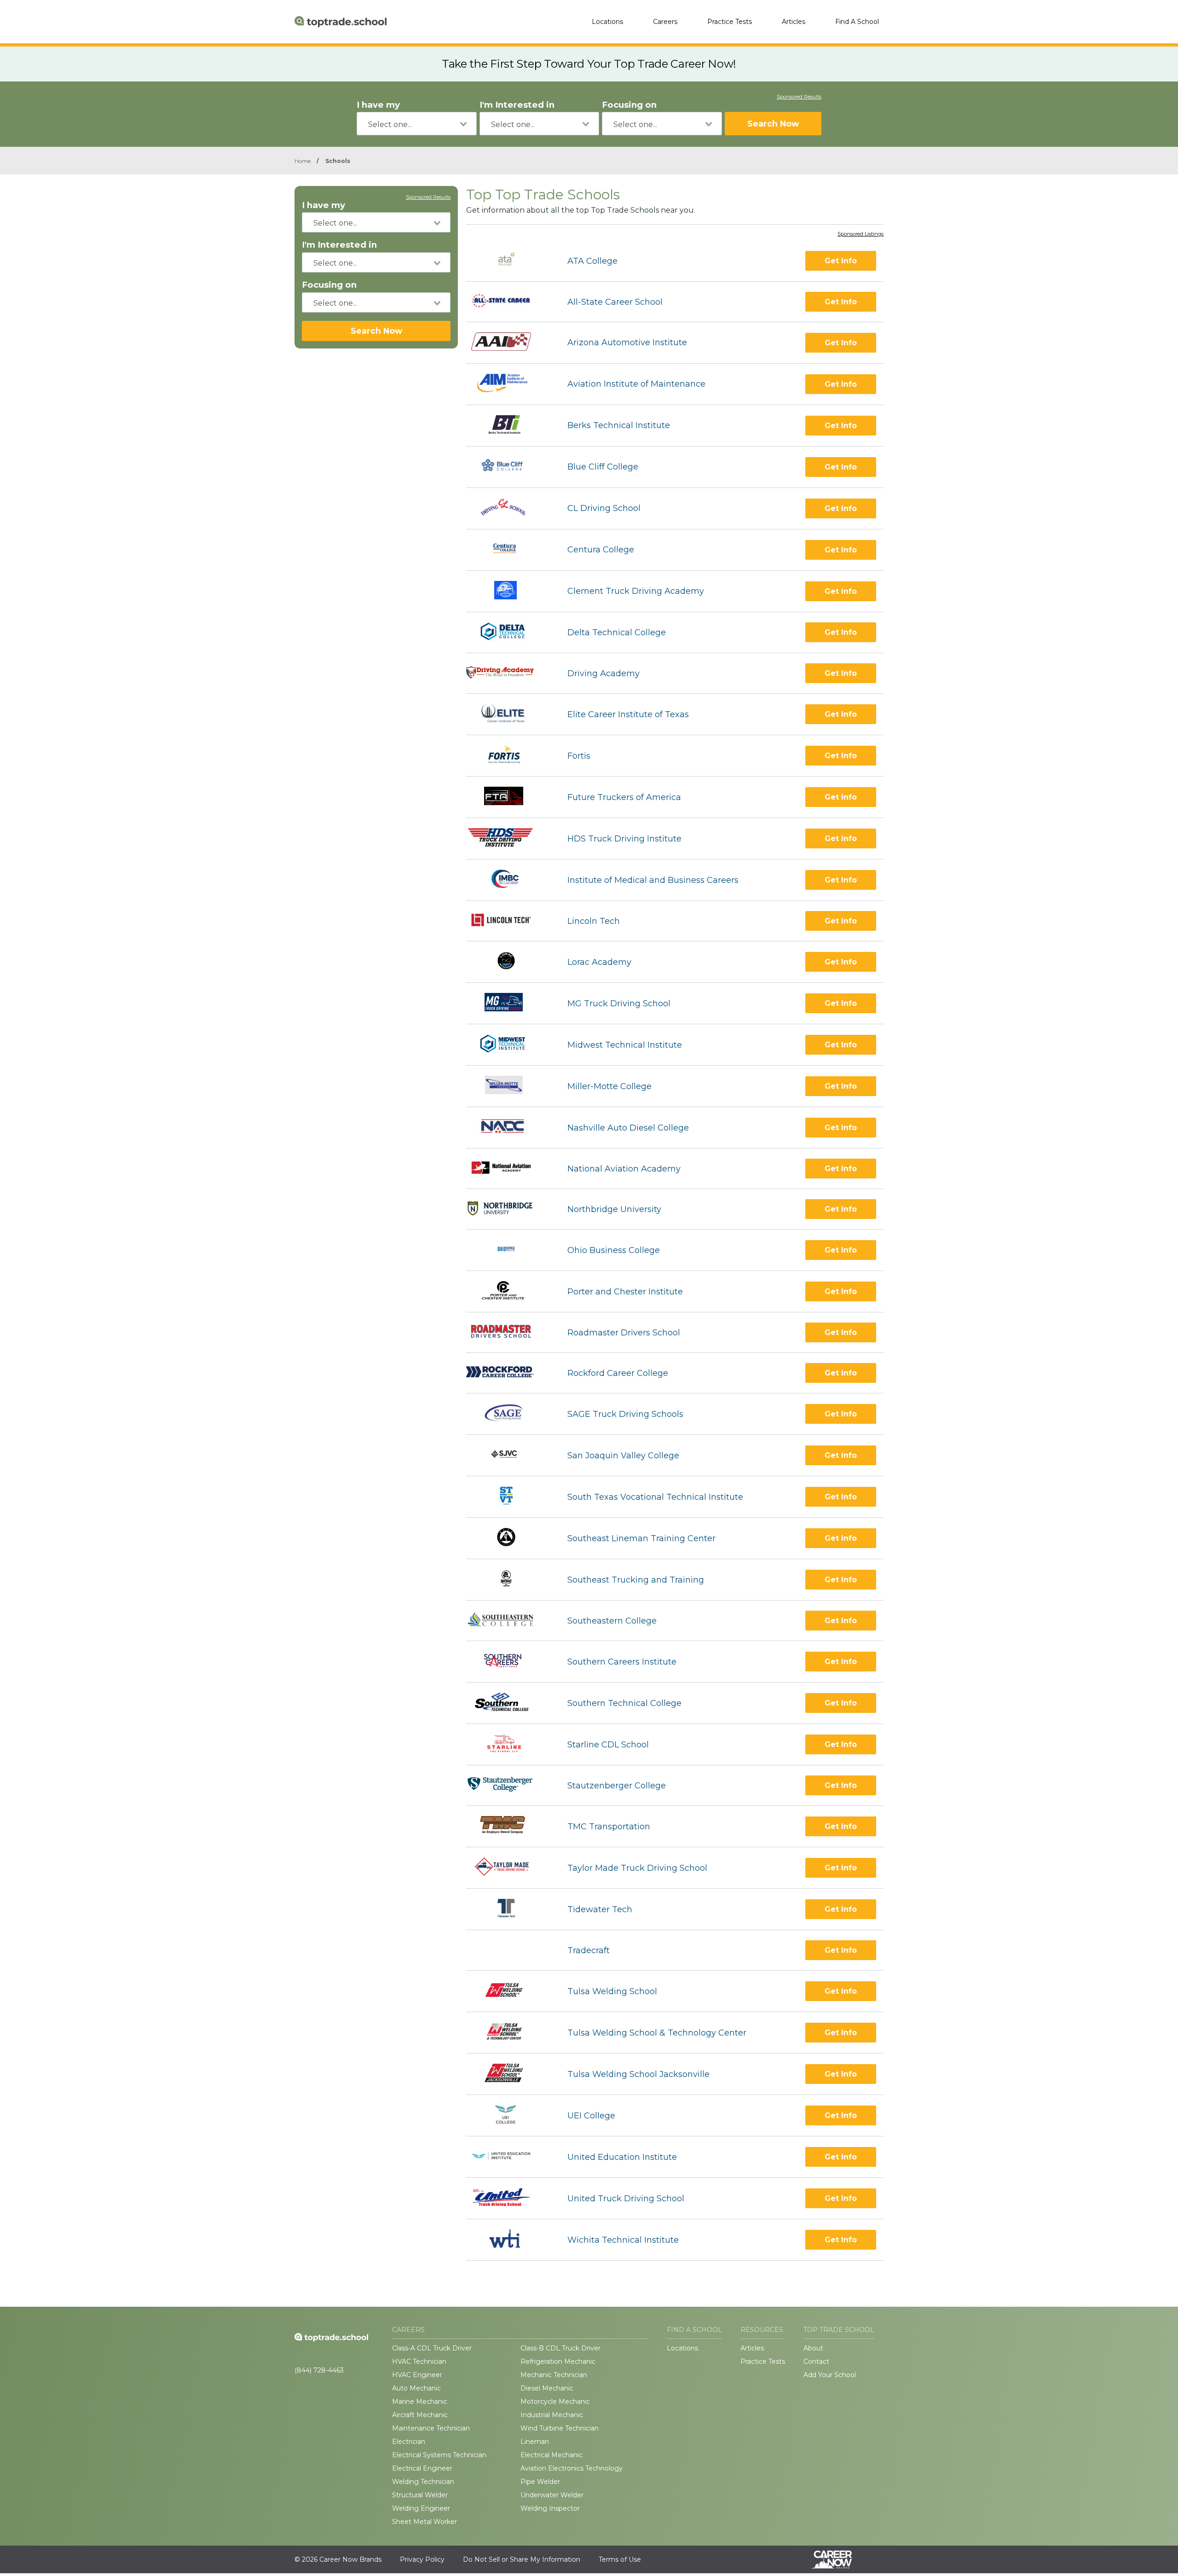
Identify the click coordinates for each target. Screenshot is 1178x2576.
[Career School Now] (838, 2559)
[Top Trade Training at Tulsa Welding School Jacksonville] (508, 2074)
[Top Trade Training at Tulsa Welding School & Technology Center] (509, 2033)
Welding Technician (423, 2482)
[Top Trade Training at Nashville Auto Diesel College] (509, 1128)
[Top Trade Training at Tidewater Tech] (508, 1909)
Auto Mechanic (416, 2388)
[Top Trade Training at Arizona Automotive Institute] (509, 342)
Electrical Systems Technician (439, 2455)
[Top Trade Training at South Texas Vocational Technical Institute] (508, 1497)
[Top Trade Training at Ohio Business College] (508, 1250)
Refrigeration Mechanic (558, 2361)
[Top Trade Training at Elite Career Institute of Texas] (508, 714)
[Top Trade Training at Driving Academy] (508, 673)
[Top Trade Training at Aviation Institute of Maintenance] (508, 384)
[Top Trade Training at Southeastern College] (508, 1621)
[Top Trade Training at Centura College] (508, 550)
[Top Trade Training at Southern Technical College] (508, 1703)
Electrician (409, 2442)
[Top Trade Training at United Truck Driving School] (508, 2198)
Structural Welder (420, 2495)
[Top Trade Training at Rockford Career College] (508, 1373)
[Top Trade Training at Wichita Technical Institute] (508, 2240)
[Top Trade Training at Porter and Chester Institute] (508, 1291)
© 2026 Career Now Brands (338, 2559)
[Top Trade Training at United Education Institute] (509, 2157)
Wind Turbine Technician (560, 2428)
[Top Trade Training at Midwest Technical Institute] (508, 1045)
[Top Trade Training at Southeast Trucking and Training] (508, 1580)
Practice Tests (730, 22)
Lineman (535, 2442)
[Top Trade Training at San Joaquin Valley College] (508, 1455)
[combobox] (417, 124)
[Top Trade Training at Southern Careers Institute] (508, 1662)
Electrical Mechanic (551, 2455)
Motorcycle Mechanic (555, 2402)
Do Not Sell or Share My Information (522, 2559)
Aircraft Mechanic (420, 2415)
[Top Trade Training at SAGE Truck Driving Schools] (508, 1414)
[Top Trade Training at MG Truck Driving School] (508, 1003)
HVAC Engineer (417, 2375)
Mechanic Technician (554, 2375)
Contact (816, 2361)
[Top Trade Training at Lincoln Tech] (509, 921)
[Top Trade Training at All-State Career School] (509, 302)
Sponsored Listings (860, 234)
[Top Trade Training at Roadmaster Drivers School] (509, 1332)
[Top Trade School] (341, 22)
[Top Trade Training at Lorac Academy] (508, 962)
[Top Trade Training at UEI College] (508, 2115)
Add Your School (830, 2375)
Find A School (857, 22)
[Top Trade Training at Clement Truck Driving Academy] (508, 591)
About (813, 2348)
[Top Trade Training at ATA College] (509, 261)
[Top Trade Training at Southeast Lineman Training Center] (508, 1538)
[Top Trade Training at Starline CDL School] (508, 1744)
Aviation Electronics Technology (572, 2468)
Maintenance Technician (431, 2428)
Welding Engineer (421, 2508)
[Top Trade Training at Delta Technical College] (508, 633)
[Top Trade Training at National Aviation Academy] (509, 1169)
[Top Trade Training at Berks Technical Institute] (508, 426)
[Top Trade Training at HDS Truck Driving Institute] (508, 838)
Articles (794, 22)
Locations (607, 22)
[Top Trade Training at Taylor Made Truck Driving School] (508, 1868)
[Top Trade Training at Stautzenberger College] (508, 1785)
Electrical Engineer (422, 2468)
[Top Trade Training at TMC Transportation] (508, 1826)
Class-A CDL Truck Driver (432, 2348)
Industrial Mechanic (552, 2415)
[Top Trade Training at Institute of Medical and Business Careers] (508, 880)
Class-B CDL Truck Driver (560, 2348)
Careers (665, 22)
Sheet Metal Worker (424, 2522)
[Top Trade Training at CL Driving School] (509, 508)
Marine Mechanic (420, 2402)
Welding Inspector (550, 2508)
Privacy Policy (422, 2559)
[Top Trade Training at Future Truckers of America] (508, 797)
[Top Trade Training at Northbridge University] (508, 1209)
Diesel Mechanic (547, 2388)
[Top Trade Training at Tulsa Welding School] (508, 1991)
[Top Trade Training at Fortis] (508, 756)
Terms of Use (620, 2559)
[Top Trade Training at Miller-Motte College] (508, 1086)
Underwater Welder (552, 2495)
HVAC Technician (419, 2361)
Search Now (773, 124)
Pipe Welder (540, 2482)
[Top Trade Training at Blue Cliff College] (508, 467)
